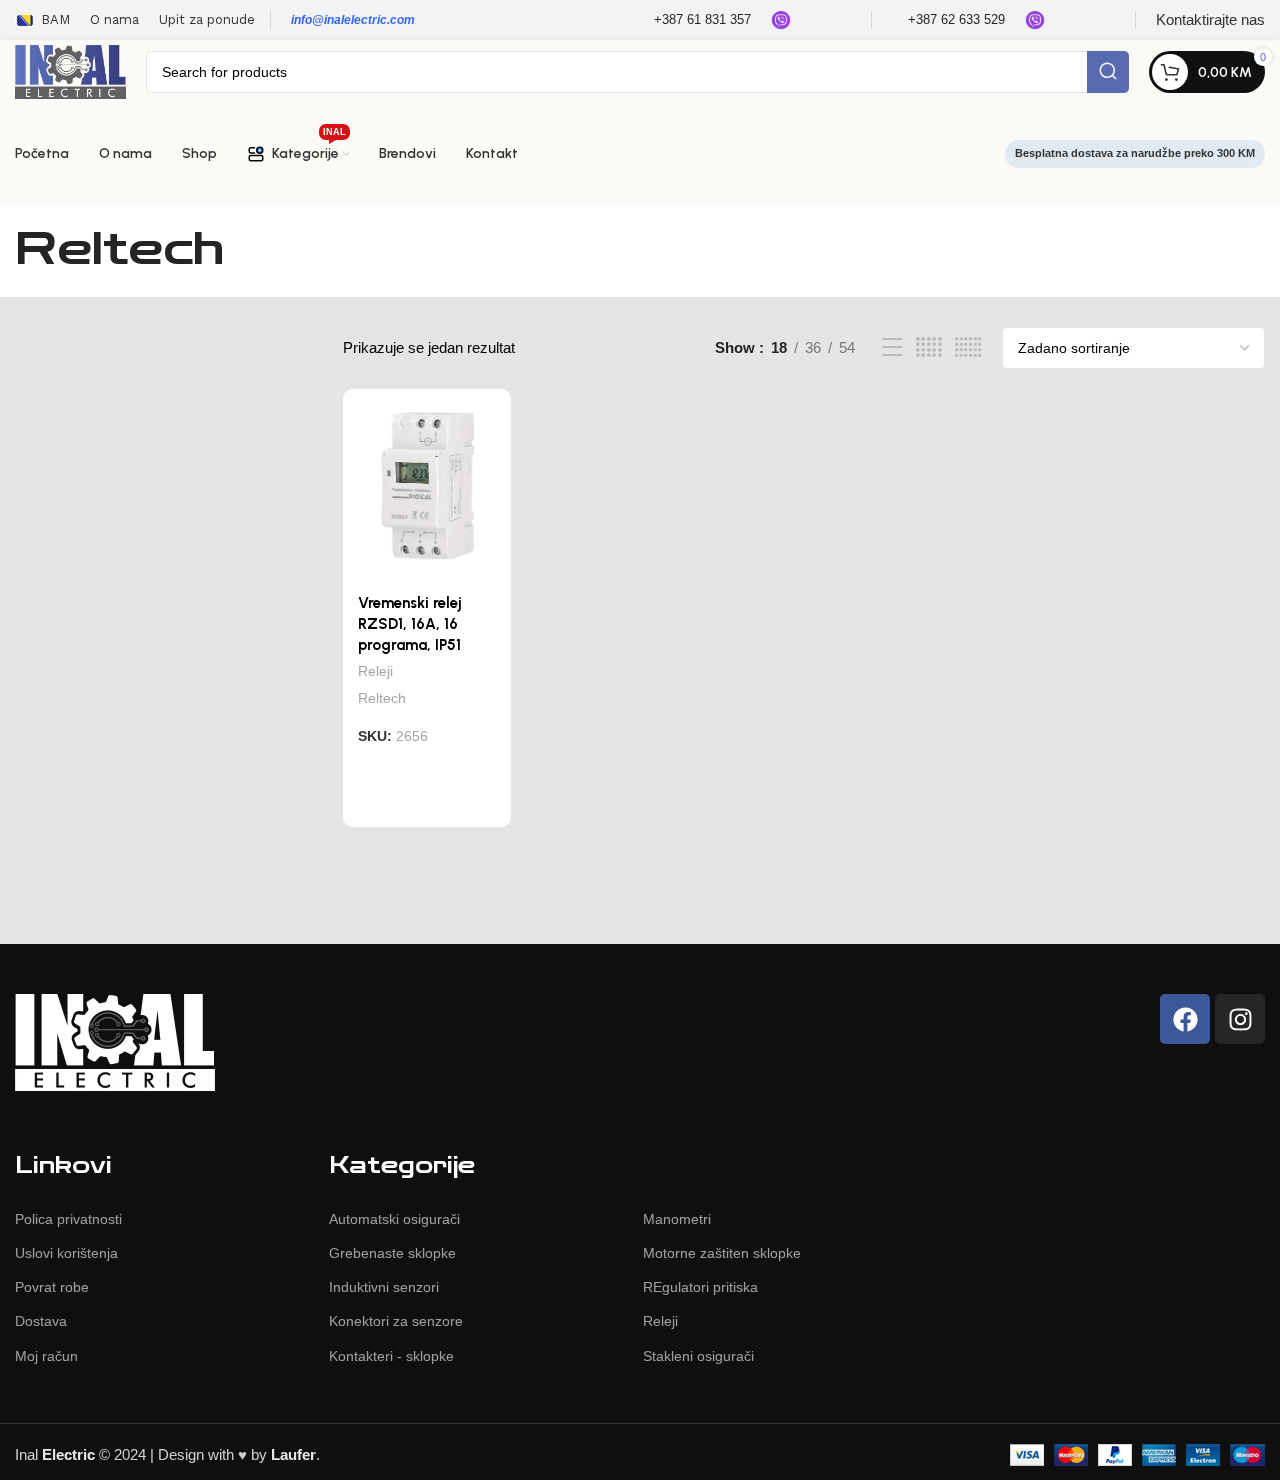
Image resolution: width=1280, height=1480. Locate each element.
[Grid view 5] (929, 347)
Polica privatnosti (68, 1219)
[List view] (892, 347)
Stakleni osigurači (698, 1356)
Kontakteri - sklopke (391, 1356)
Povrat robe (52, 1287)
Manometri (677, 1219)
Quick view (483, 808)
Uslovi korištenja (66, 1253)
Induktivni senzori (384, 1287)
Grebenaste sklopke (392, 1253)
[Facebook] (1185, 1019)
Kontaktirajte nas (1210, 19)
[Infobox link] (689, 20)
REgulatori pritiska (700, 1287)
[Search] (1108, 72)
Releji (375, 671)
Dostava (41, 1321)
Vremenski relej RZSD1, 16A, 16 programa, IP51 (410, 624)
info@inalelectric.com (353, 20)
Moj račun (46, 1356)
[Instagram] (1240, 1019)
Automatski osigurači (394, 1219)
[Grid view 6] (968, 347)
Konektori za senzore (396, 1321)
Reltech (382, 698)
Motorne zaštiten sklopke (722, 1253)
